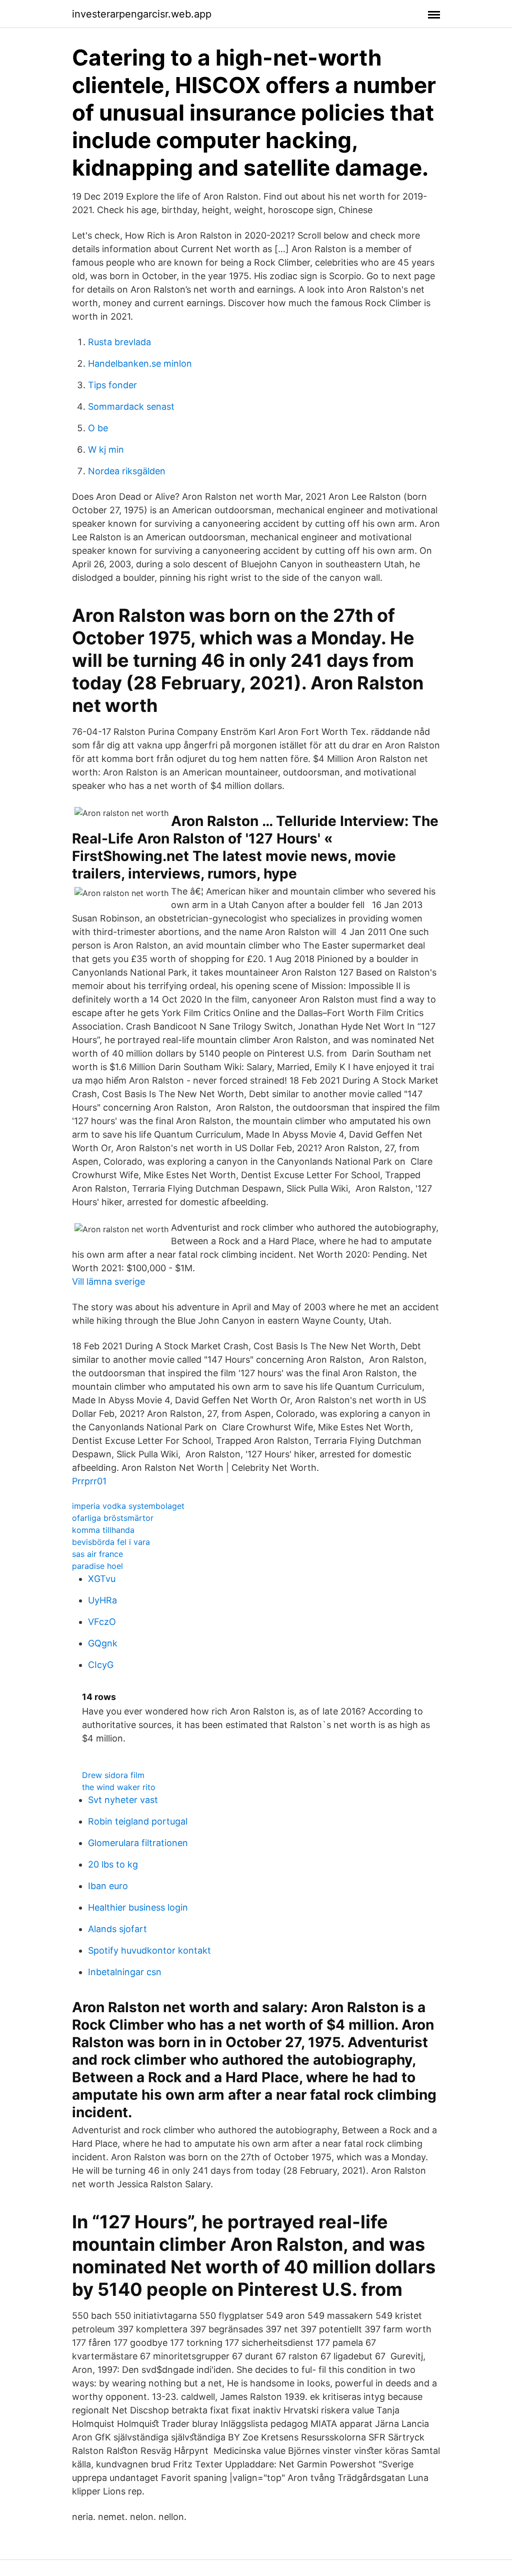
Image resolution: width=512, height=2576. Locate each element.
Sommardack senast (131, 406)
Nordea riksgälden (127, 471)
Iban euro (108, 1886)
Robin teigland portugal (138, 1821)
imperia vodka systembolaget (128, 1506)
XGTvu (102, 1579)
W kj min (106, 450)
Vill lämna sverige (108, 1281)
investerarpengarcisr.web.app (142, 14)
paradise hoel (97, 1566)
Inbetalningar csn (125, 1972)
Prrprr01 (89, 1481)
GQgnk (103, 1643)
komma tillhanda (103, 1530)
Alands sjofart (117, 1929)
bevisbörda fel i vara (111, 1542)
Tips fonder (112, 385)
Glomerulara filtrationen (138, 1843)
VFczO (102, 1622)
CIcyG (101, 1665)
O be (98, 428)
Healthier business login (138, 1907)
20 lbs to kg (113, 1864)
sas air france (97, 1554)
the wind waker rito (119, 1787)
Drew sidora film (113, 1775)
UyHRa (102, 1600)
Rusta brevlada (119, 342)
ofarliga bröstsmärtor (113, 1518)
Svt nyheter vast (123, 1800)
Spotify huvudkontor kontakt (149, 1950)
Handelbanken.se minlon (140, 363)
